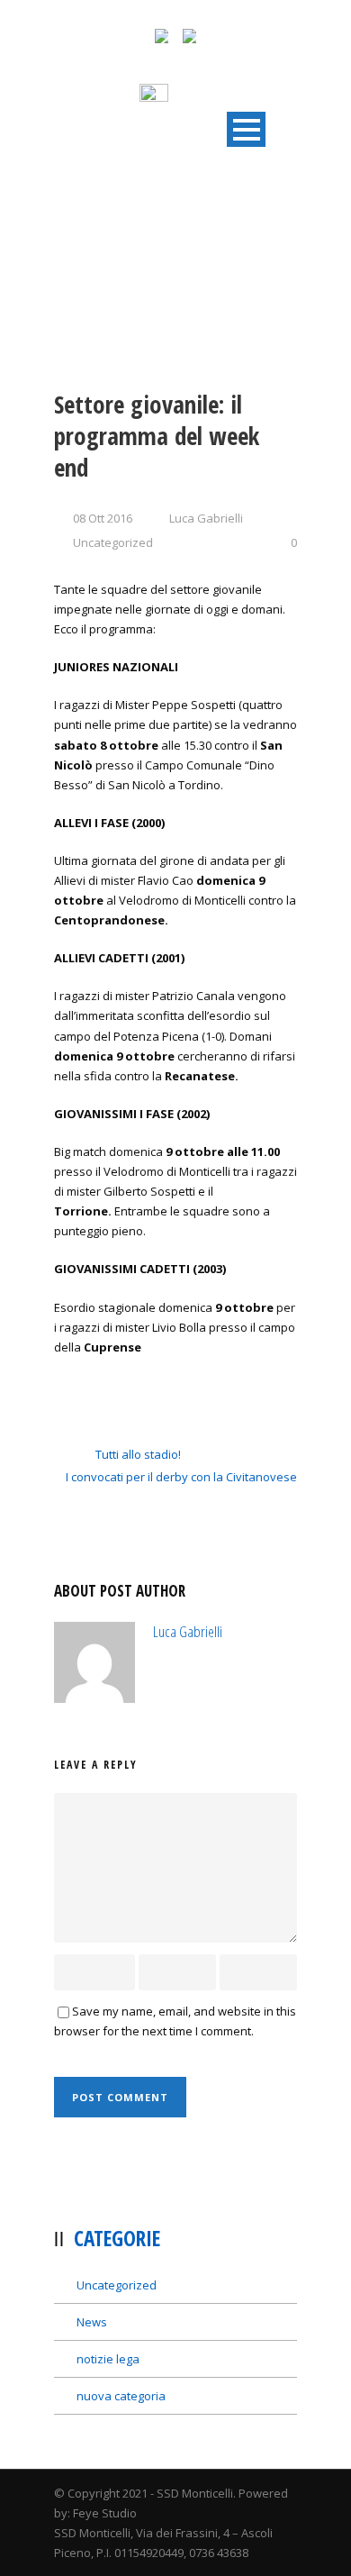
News (92, 2322)
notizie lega (108, 2359)
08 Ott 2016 (103, 518)
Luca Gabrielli (206, 518)
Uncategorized (113, 542)
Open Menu (246, 129)
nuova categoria (121, 2396)
